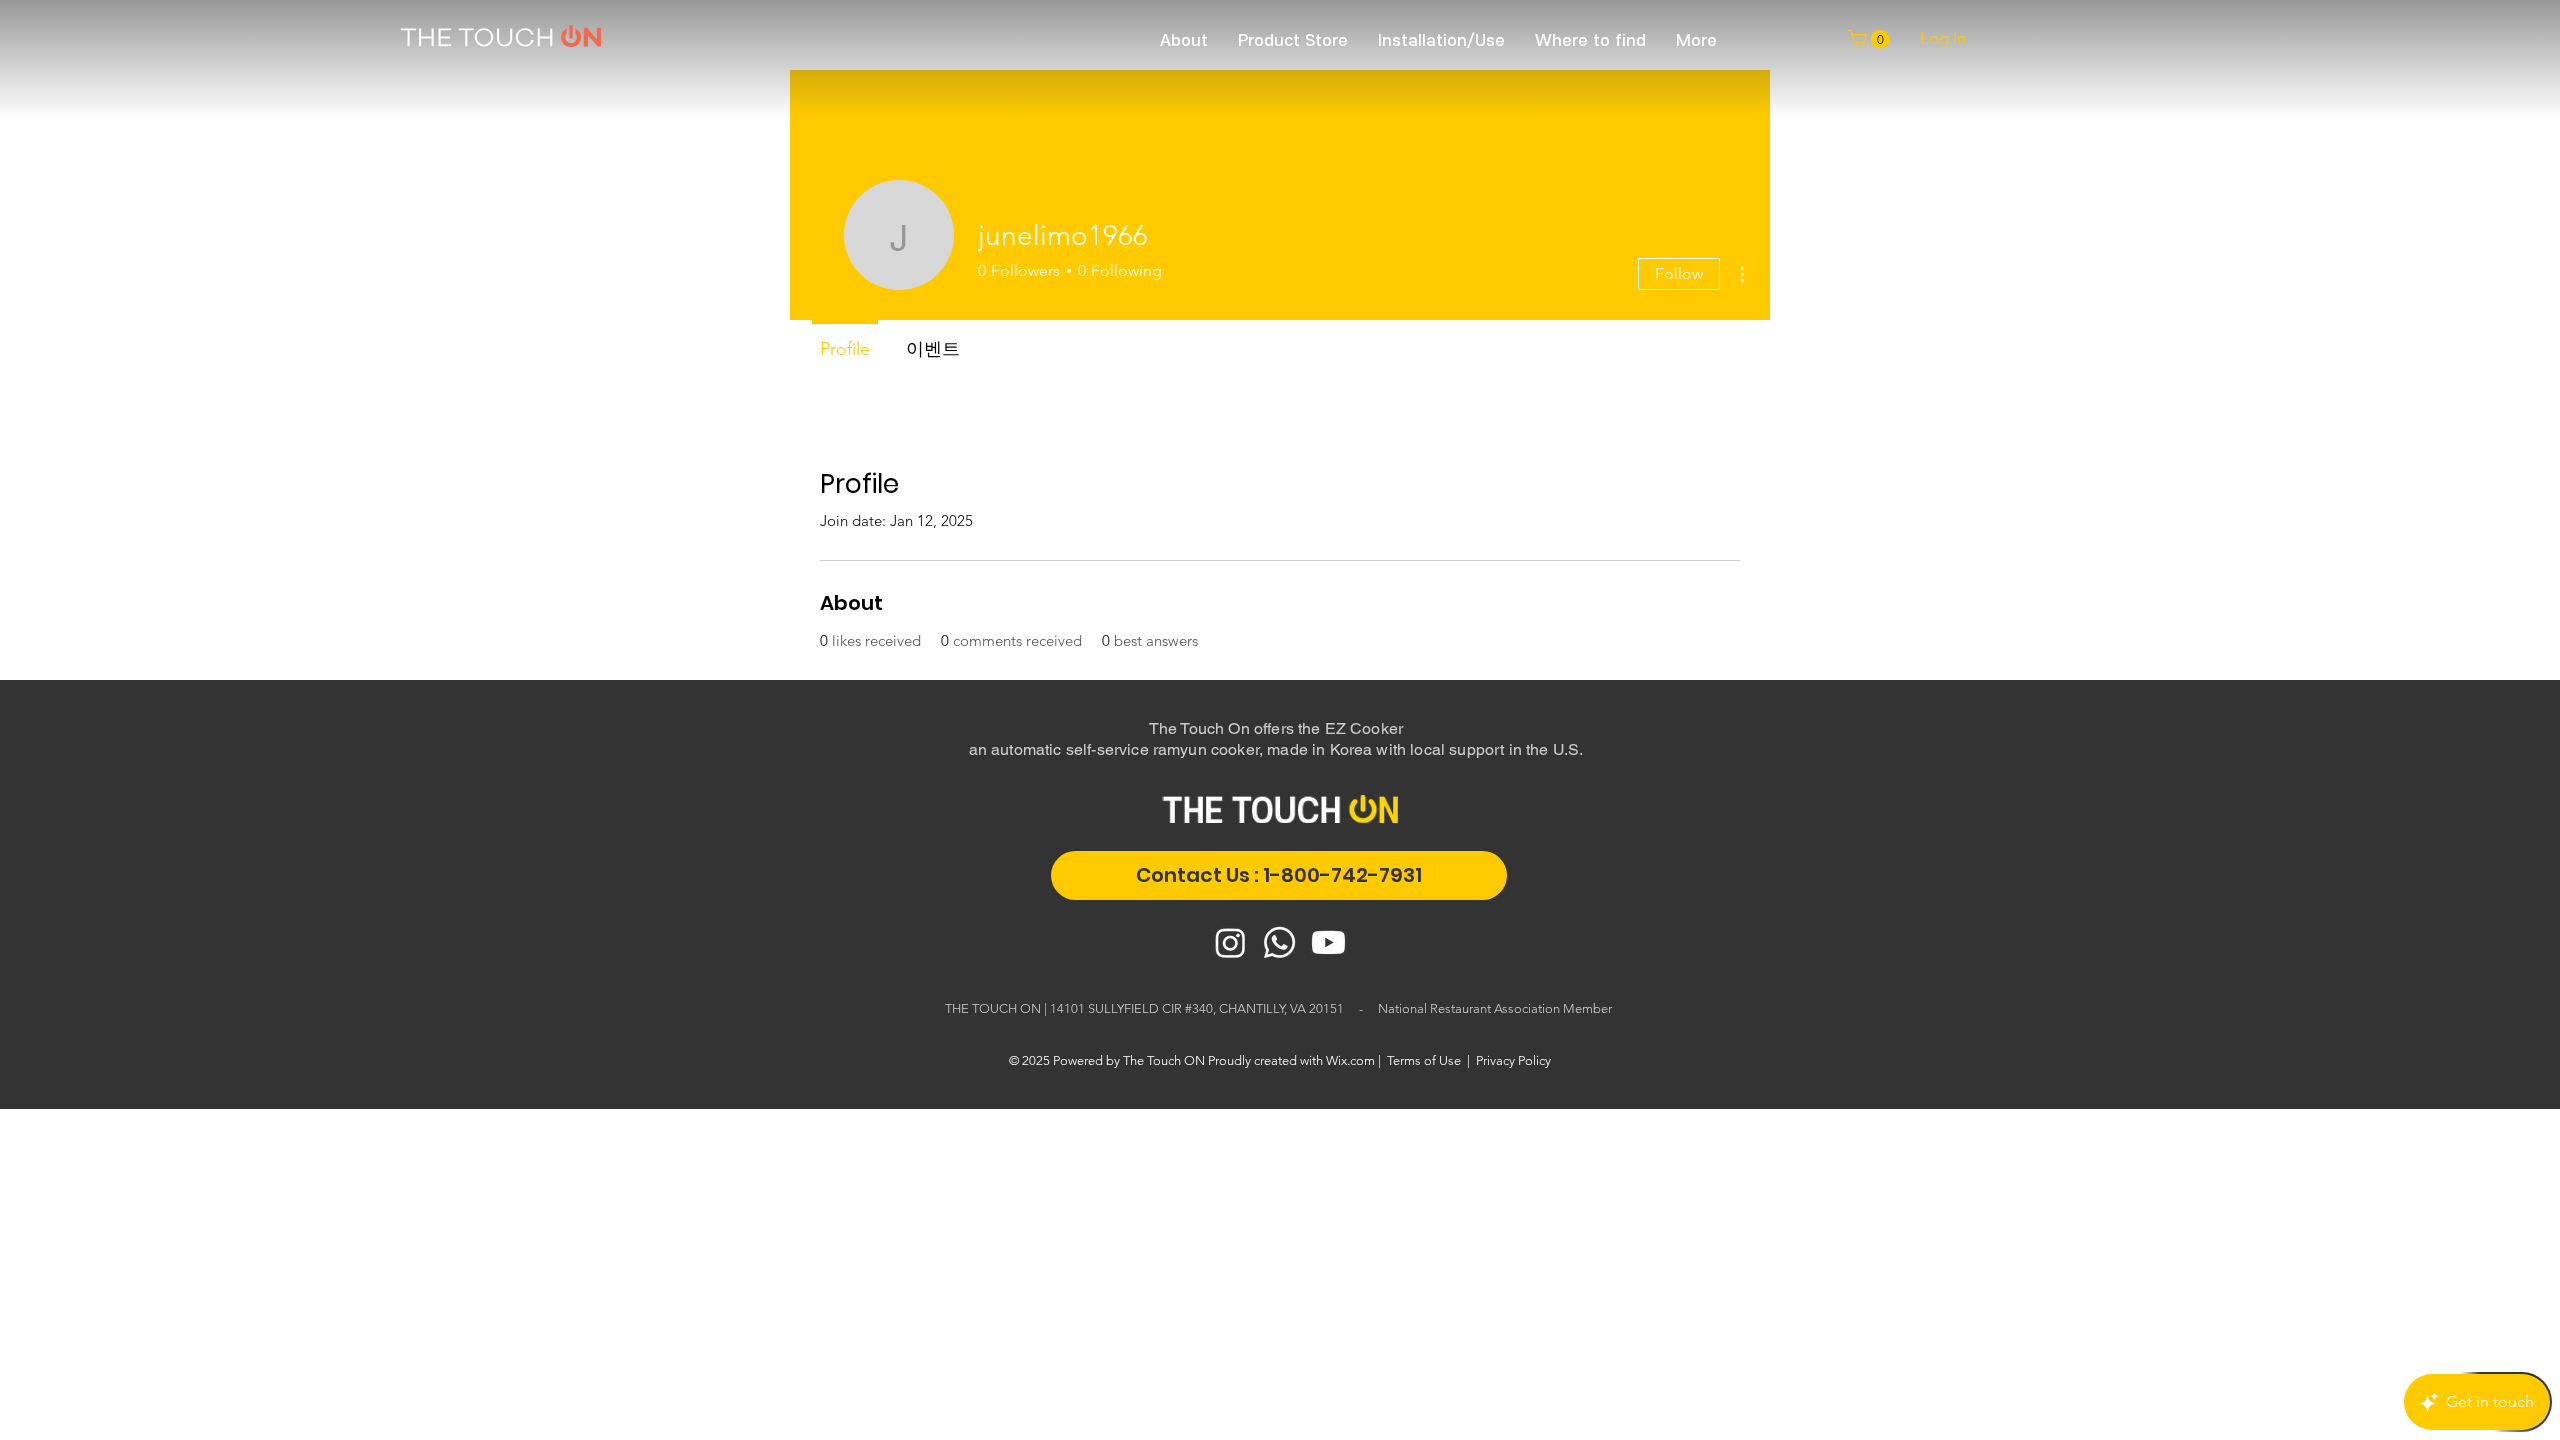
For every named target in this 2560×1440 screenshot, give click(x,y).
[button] (1871, 39)
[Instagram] (1230, 942)
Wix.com (1350, 1060)
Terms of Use (1424, 1060)
